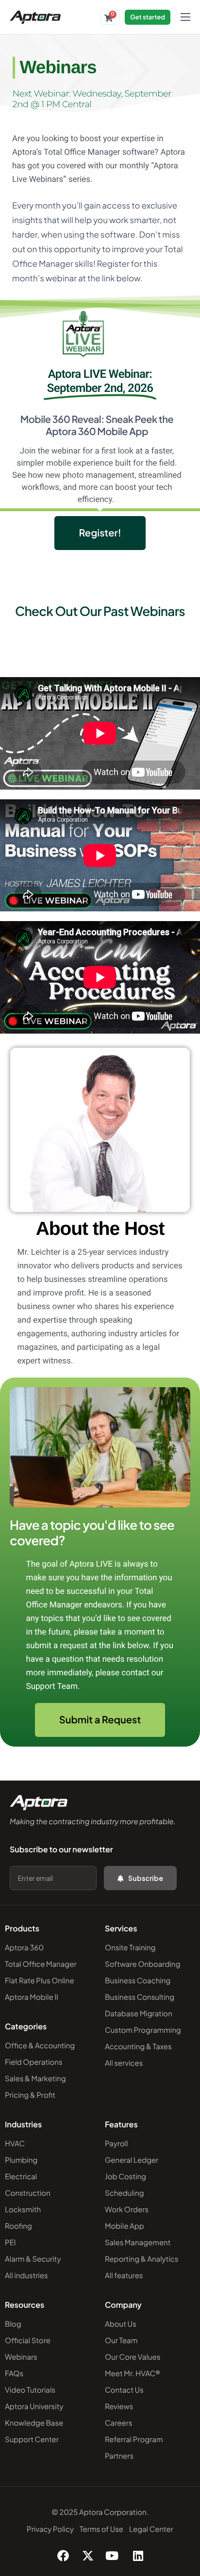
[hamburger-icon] (185, 17)
